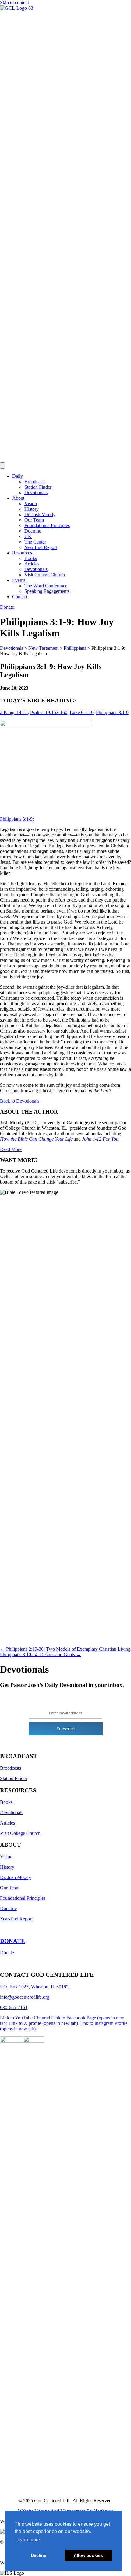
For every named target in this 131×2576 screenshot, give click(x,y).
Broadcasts (35, 482)
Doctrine (33, 531)
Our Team (34, 520)
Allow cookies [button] (88, 2555)
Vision (31, 503)
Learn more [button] (28, 2540)
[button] (20, 1101)
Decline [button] (39, 2555)
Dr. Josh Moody (40, 514)
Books (31, 558)
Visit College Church (45, 575)
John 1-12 (92, 1139)
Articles (32, 564)
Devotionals (36, 493)
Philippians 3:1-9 (112, 712)
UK (28, 536)
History (32, 509)
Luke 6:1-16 (82, 712)
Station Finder (38, 487)
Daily (18, 476)
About (18, 498)
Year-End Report (41, 547)
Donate (7, 1953)
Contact (20, 597)
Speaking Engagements (47, 591)
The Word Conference (46, 586)
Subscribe (66, 1729)
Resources (22, 553)
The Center (35, 542)
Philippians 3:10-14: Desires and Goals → (41, 1654)
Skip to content (14, 3)
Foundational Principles (47, 525)
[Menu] (2, 465)
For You (111, 1139)
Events (19, 580)
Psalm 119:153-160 (49, 712)
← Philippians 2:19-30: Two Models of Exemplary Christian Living (65, 1649)
